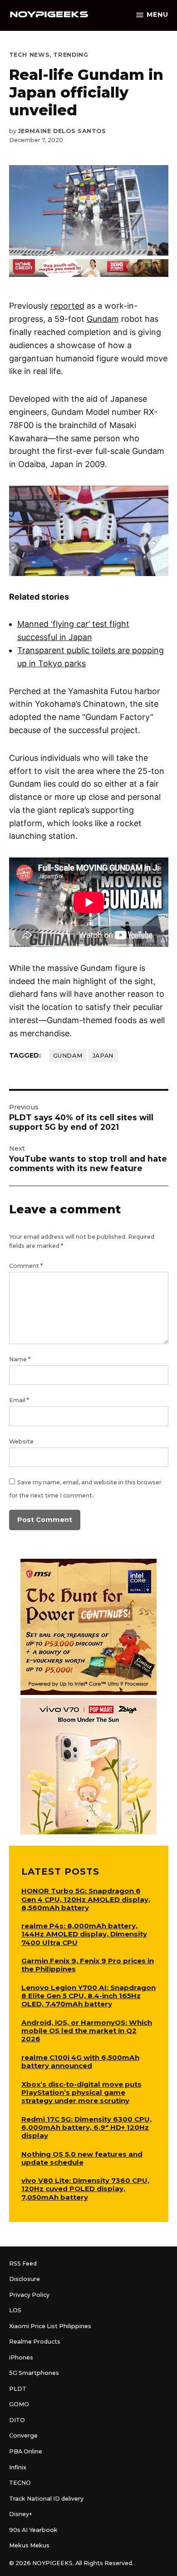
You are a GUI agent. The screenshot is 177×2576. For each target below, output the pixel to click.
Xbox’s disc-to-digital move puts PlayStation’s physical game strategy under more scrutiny (81, 2092)
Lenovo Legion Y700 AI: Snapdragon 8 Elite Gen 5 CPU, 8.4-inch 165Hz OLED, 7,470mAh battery (88, 1996)
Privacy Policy (29, 2295)
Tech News (29, 55)
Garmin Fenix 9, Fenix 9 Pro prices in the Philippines (88, 1965)
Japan (103, 1056)
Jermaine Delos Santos (62, 131)
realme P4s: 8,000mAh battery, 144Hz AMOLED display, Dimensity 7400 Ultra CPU (84, 1934)
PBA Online (26, 2451)
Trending (71, 55)
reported (67, 306)
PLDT (18, 2389)
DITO (17, 2420)
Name (20, 1359)
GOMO (19, 2404)
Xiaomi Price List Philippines (50, 2326)
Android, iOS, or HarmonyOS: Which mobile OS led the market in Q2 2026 (87, 2031)
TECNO (20, 2483)
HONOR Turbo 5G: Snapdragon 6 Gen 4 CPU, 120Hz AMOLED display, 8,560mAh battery (86, 1899)
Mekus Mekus (29, 2545)
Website (21, 1441)
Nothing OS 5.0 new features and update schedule (82, 2158)
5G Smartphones (34, 2373)
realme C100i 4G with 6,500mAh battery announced (80, 2061)
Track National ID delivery (46, 2499)
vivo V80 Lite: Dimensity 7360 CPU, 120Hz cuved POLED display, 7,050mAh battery (85, 2189)
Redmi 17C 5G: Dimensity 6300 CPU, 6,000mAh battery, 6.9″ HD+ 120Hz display (86, 2127)
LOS (15, 2310)
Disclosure (25, 2279)
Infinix (18, 2467)
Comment (26, 1266)
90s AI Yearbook (33, 2530)
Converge (23, 2436)
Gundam (103, 319)
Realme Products (35, 2342)
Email (19, 1400)
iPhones (21, 2357)
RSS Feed (23, 2263)
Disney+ (21, 2514)
